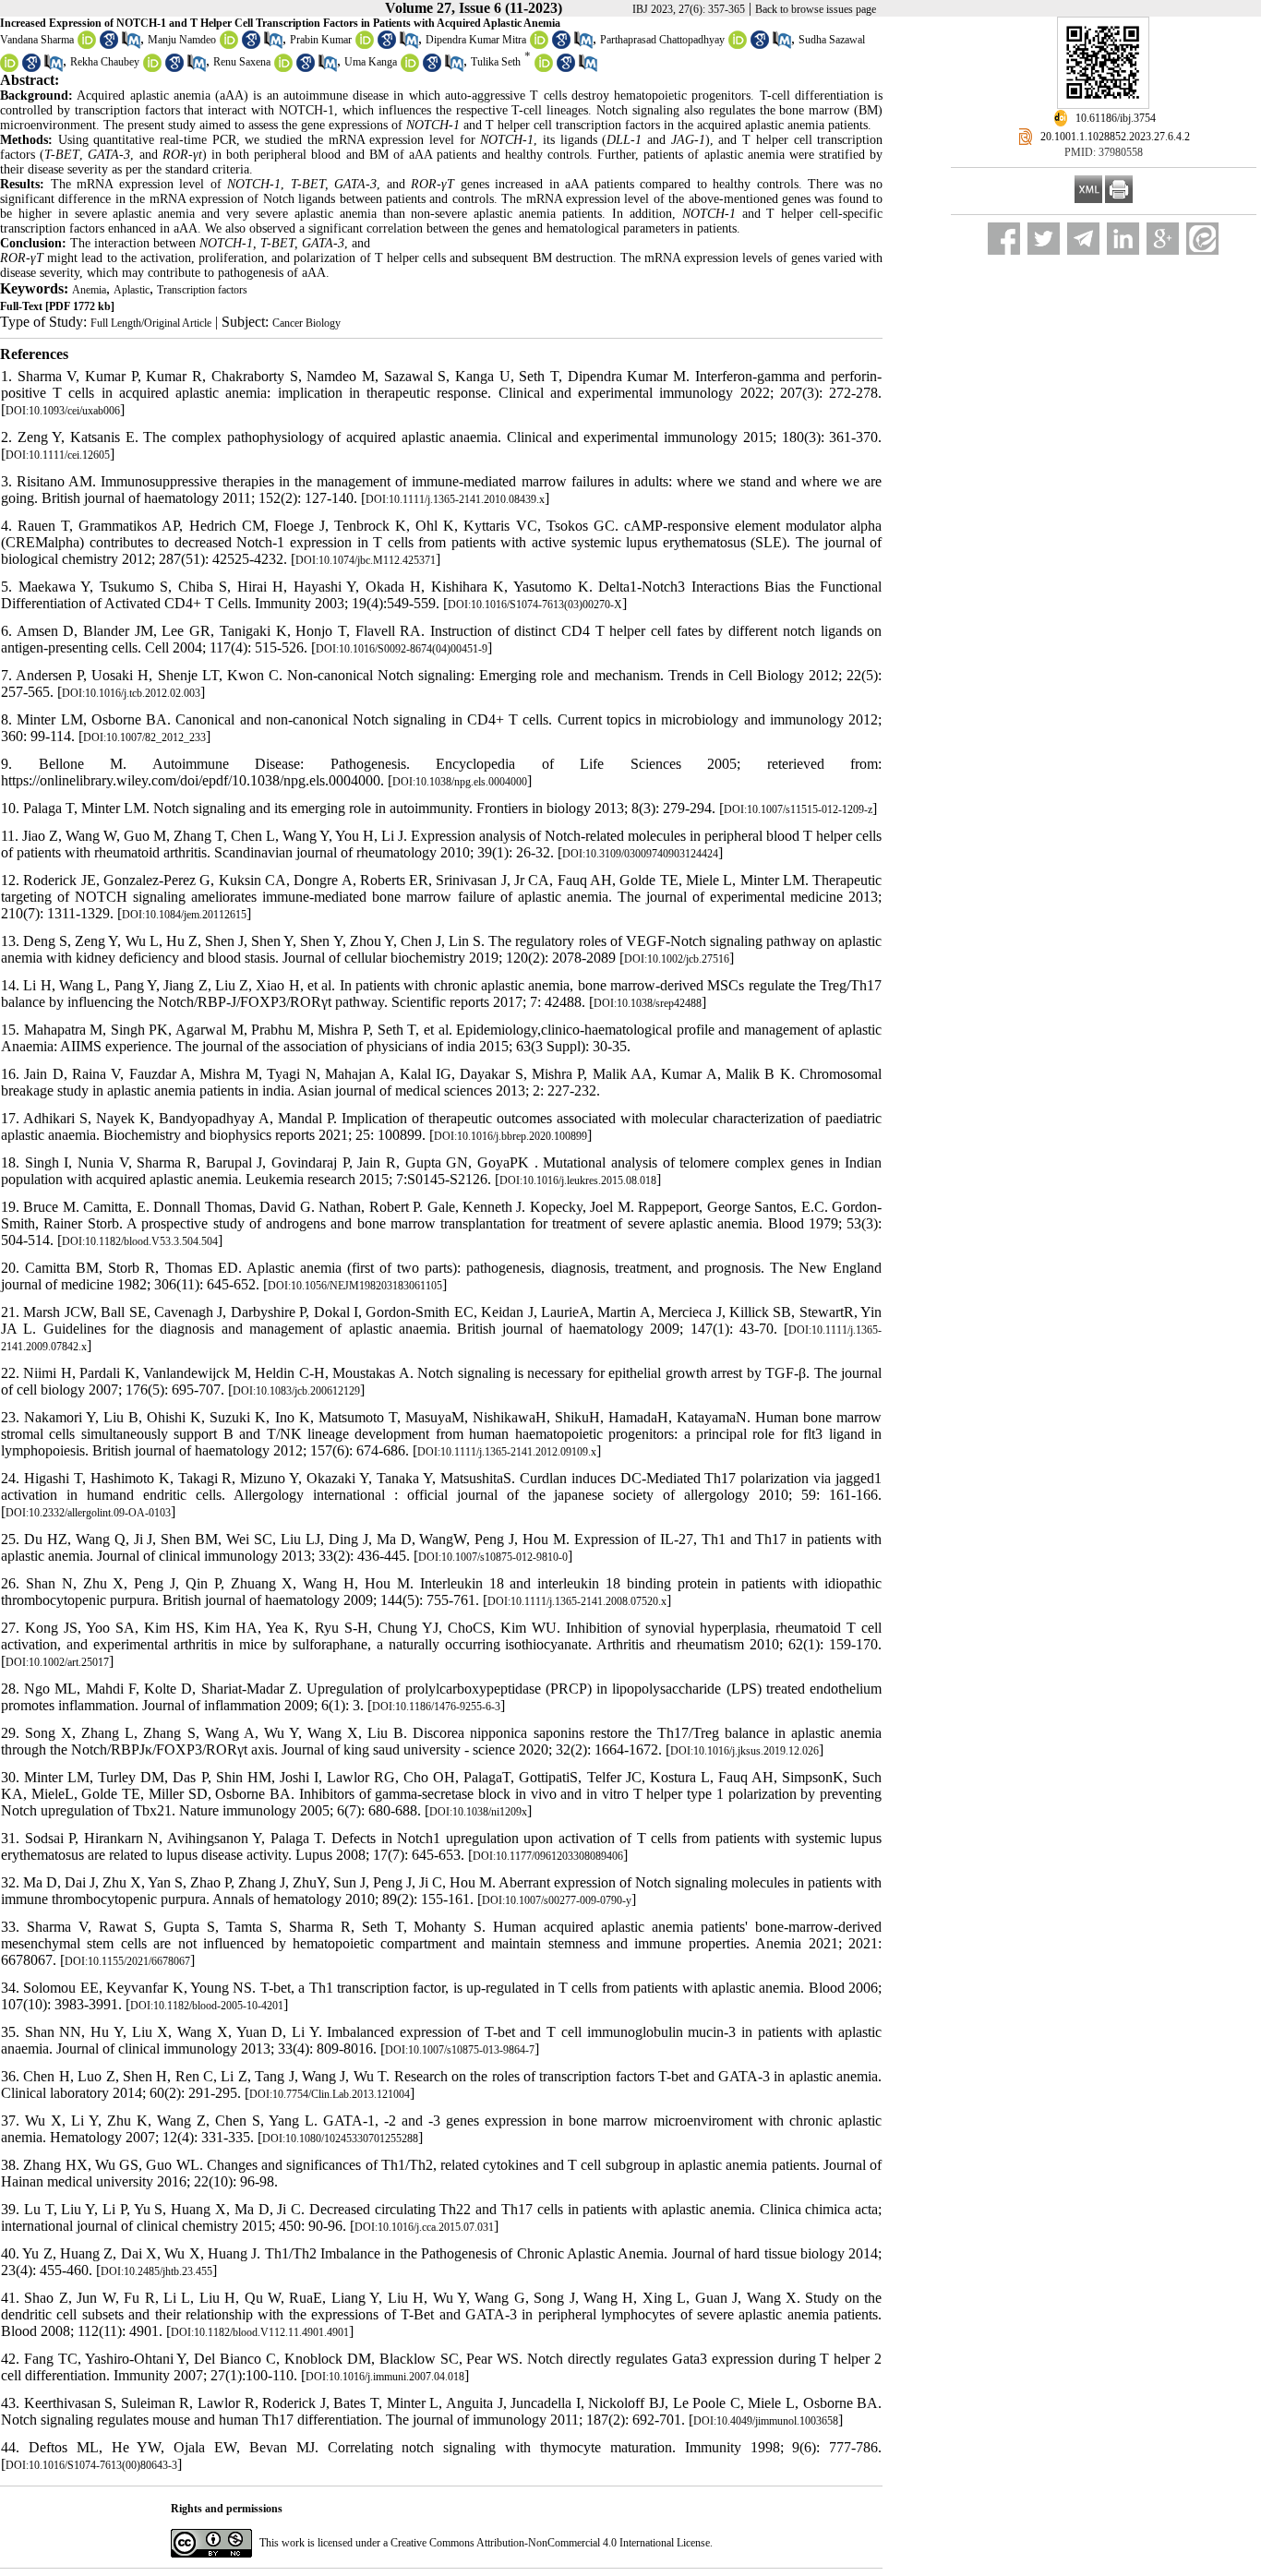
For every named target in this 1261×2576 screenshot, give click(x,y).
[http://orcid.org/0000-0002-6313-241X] (9, 68)
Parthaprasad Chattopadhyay (662, 40)
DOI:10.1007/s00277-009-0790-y (557, 1900)
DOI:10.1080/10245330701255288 (340, 2139)
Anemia (89, 290)
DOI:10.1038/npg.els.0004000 (460, 782)
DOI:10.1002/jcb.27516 (677, 959)
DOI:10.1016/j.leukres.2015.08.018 (578, 1180)
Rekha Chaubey (105, 63)
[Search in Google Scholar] (109, 45)
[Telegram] (1083, 239)
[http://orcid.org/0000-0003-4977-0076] (365, 45)
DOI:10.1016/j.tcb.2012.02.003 (131, 693)
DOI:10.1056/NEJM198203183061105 (355, 1286)
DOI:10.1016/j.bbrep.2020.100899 (510, 1136)
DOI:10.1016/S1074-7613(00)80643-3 (91, 2465)
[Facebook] (1004, 239)
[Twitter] (1044, 239)
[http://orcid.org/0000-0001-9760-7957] (544, 68)
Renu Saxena (242, 63)
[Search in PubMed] (131, 45)
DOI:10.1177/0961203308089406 (548, 1856)
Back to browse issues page (816, 9)
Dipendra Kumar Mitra (476, 40)
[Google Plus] (1163, 239)
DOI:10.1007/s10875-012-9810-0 (493, 1557)
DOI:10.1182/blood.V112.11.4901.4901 (260, 2332)
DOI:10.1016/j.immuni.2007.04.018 (385, 2377)
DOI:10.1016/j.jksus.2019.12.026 (745, 1751)
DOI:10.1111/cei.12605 (58, 455)
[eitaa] (1202, 239)
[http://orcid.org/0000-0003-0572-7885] (539, 45)
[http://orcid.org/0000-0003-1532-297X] (283, 68)
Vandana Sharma (37, 40)
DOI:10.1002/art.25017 (57, 1662)
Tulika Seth (496, 63)
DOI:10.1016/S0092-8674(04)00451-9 (402, 649)
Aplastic (132, 290)
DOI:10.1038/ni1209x (478, 1812)
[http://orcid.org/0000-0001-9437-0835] (410, 68)
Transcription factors (202, 290)
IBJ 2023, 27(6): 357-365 (689, 9)
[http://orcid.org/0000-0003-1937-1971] (152, 68)
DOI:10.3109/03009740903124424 (640, 854)
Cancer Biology (306, 323)
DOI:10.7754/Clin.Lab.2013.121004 (330, 2094)
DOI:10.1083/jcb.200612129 (296, 1391)
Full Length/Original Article (151, 323)
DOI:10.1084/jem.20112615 (184, 915)
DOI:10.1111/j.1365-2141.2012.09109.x (507, 1452)
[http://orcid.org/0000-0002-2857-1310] (229, 45)
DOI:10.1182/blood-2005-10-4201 (207, 2006)
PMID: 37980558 (1104, 152)
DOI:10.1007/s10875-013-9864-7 (460, 2050)
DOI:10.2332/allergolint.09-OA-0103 (88, 1513)
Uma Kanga (371, 63)
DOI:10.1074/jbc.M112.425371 (366, 560)
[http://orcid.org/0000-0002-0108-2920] (738, 45)
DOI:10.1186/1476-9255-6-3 (436, 1707)
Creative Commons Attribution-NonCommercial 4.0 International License (550, 2543)
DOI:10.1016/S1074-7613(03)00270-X (535, 605)
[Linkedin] (1123, 239)
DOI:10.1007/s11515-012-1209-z (798, 809)
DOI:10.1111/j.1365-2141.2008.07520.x (577, 1601)
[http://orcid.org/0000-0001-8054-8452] (87, 45)
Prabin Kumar (321, 40)
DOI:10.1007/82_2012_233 (144, 737)
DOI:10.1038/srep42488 (648, 1003)
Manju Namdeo (182, 40)
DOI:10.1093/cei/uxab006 (63, 411)
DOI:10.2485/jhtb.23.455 (156, 2271)
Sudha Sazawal (832, 40)
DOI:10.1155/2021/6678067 (127, 1961)
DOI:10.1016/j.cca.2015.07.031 (424, 2227)
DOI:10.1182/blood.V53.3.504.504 (140, 1241)
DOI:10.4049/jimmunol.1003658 (766, 2421)
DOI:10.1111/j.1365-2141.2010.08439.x (455, 499)
